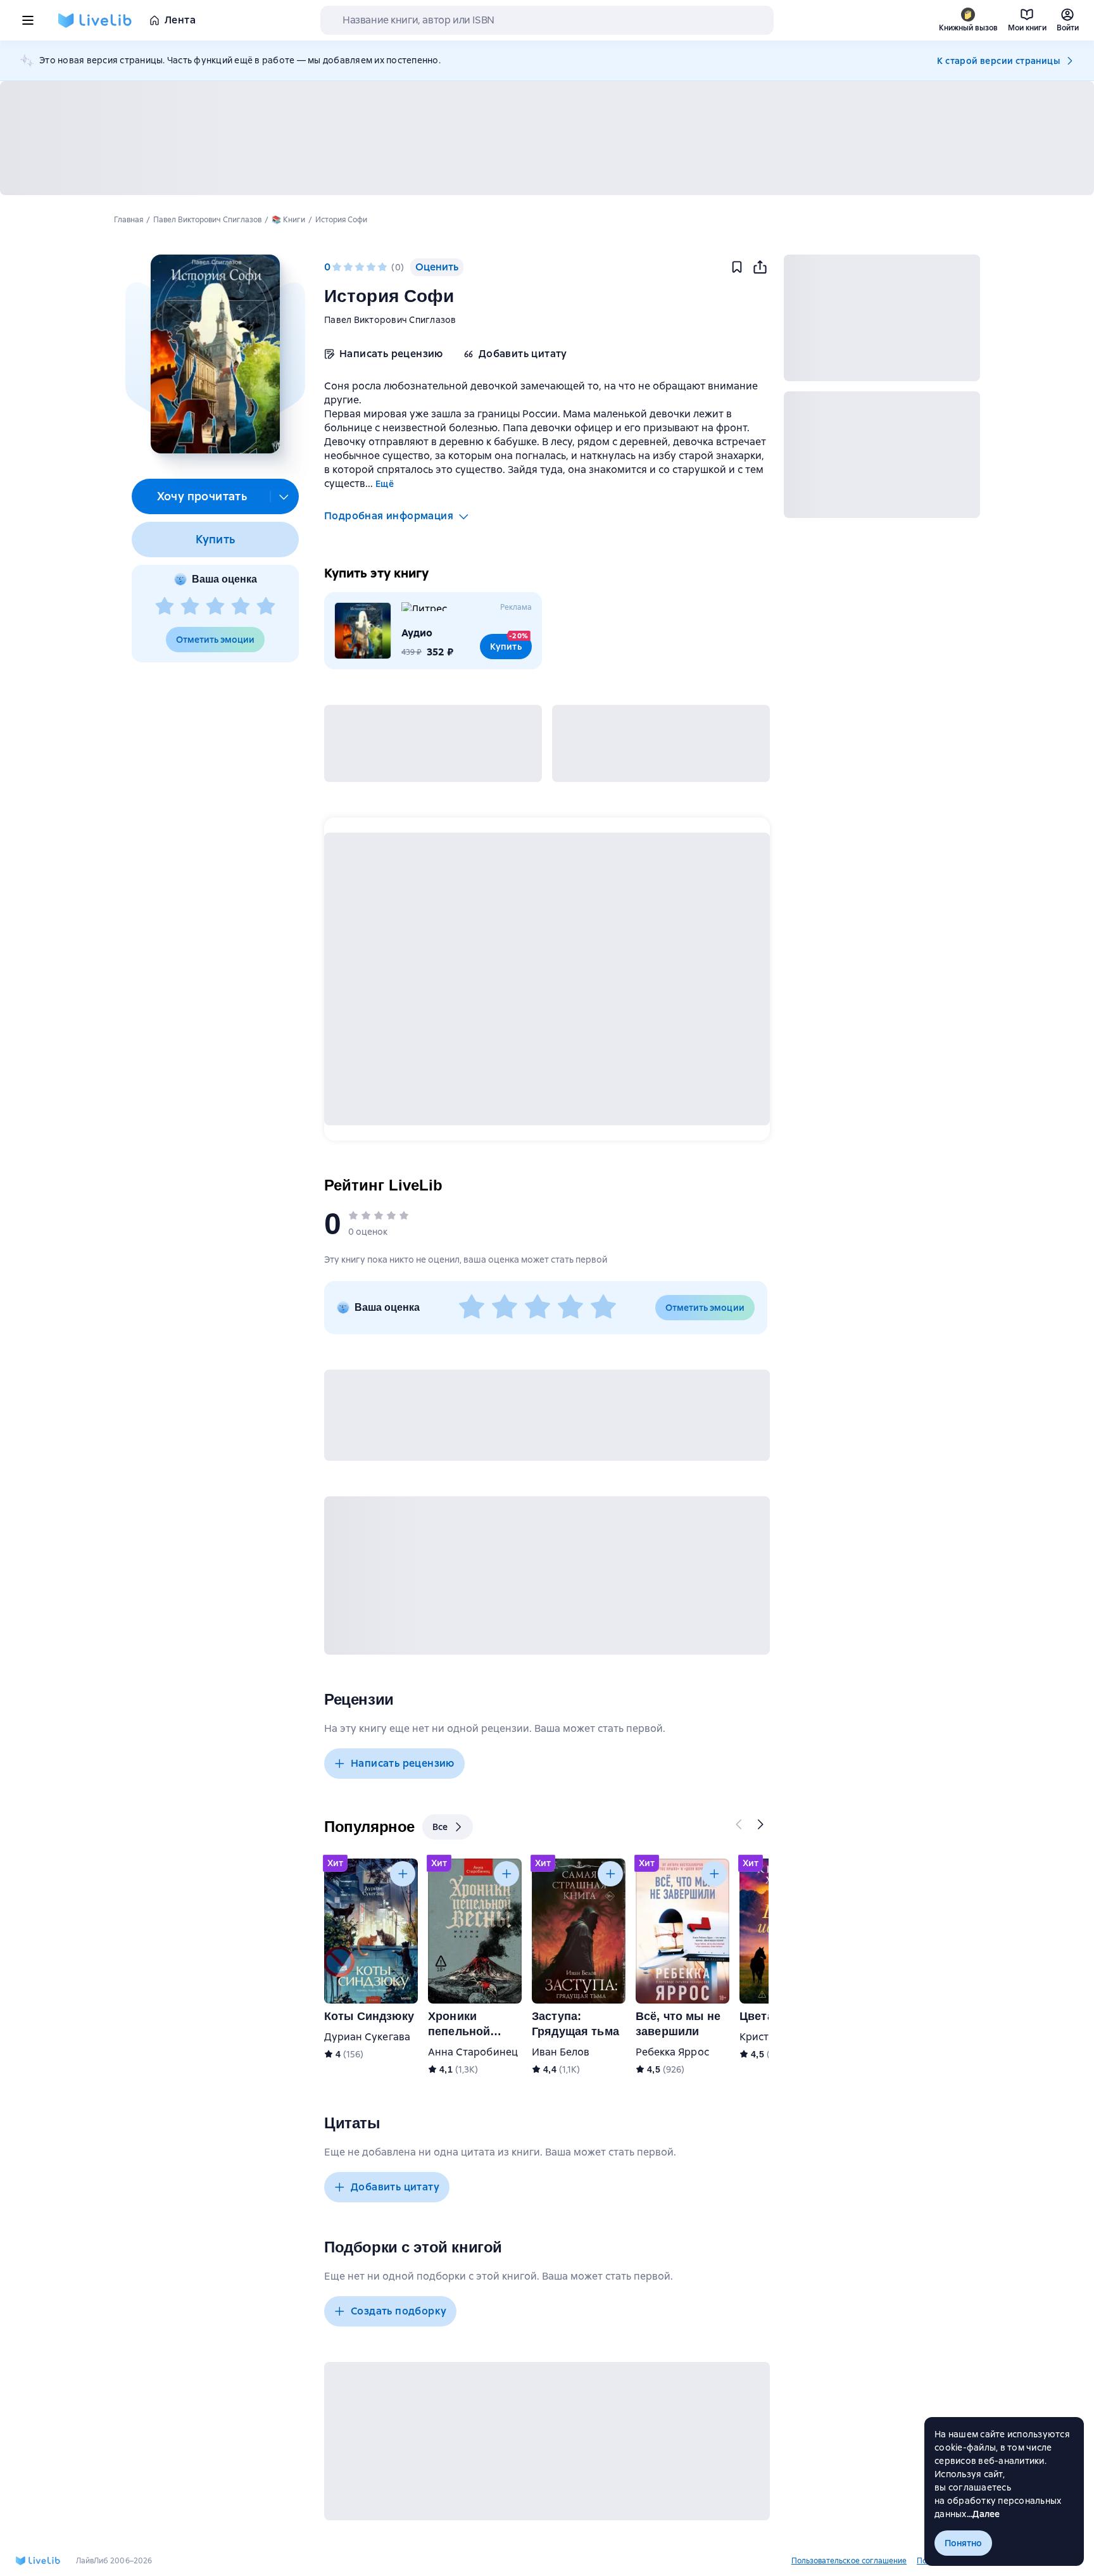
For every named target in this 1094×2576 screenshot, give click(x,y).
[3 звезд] (215, 607)
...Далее (984, 2514)
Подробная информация (389, 516)
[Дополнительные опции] (284, 496)
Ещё (385, 484)
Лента (180, 20)
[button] (215, 354)
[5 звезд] (266, 607)
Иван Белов (561, 2052)
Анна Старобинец (473, 2052)
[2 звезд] (190, 607)
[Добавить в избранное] (737, 267)
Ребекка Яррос (672, 2052)
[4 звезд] (241, 607)
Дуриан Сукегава (367, 2037)
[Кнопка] (739, 1824)
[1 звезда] (165, 607)
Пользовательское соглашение (849, 2561)
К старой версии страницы (998, 61)
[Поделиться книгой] (760, 267)
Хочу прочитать (202, 496)
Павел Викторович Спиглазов (390, 320)
